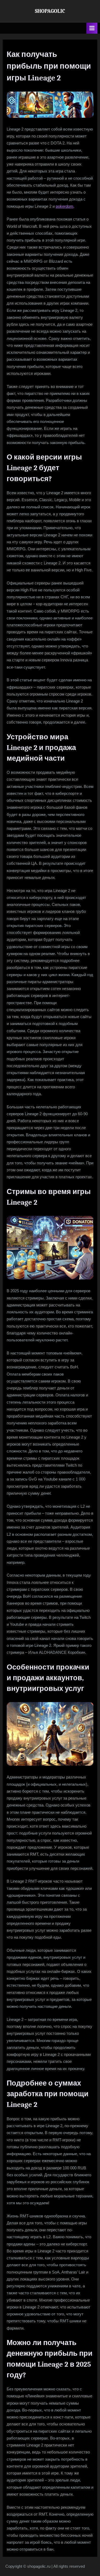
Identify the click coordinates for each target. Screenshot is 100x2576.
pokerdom (65, 206)
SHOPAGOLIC (50, 11)
